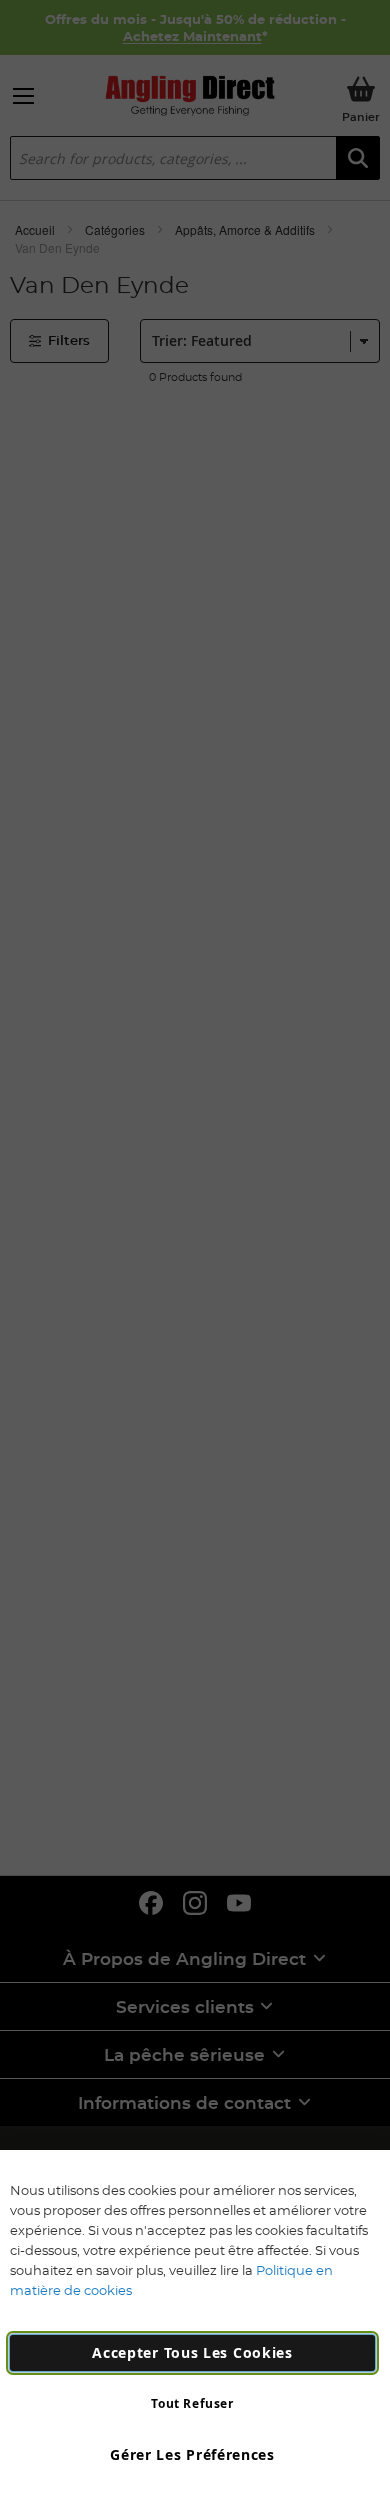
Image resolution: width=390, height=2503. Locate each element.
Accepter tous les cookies (192, 2352)
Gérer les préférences (192, 2454)
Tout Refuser (192, 2403)
